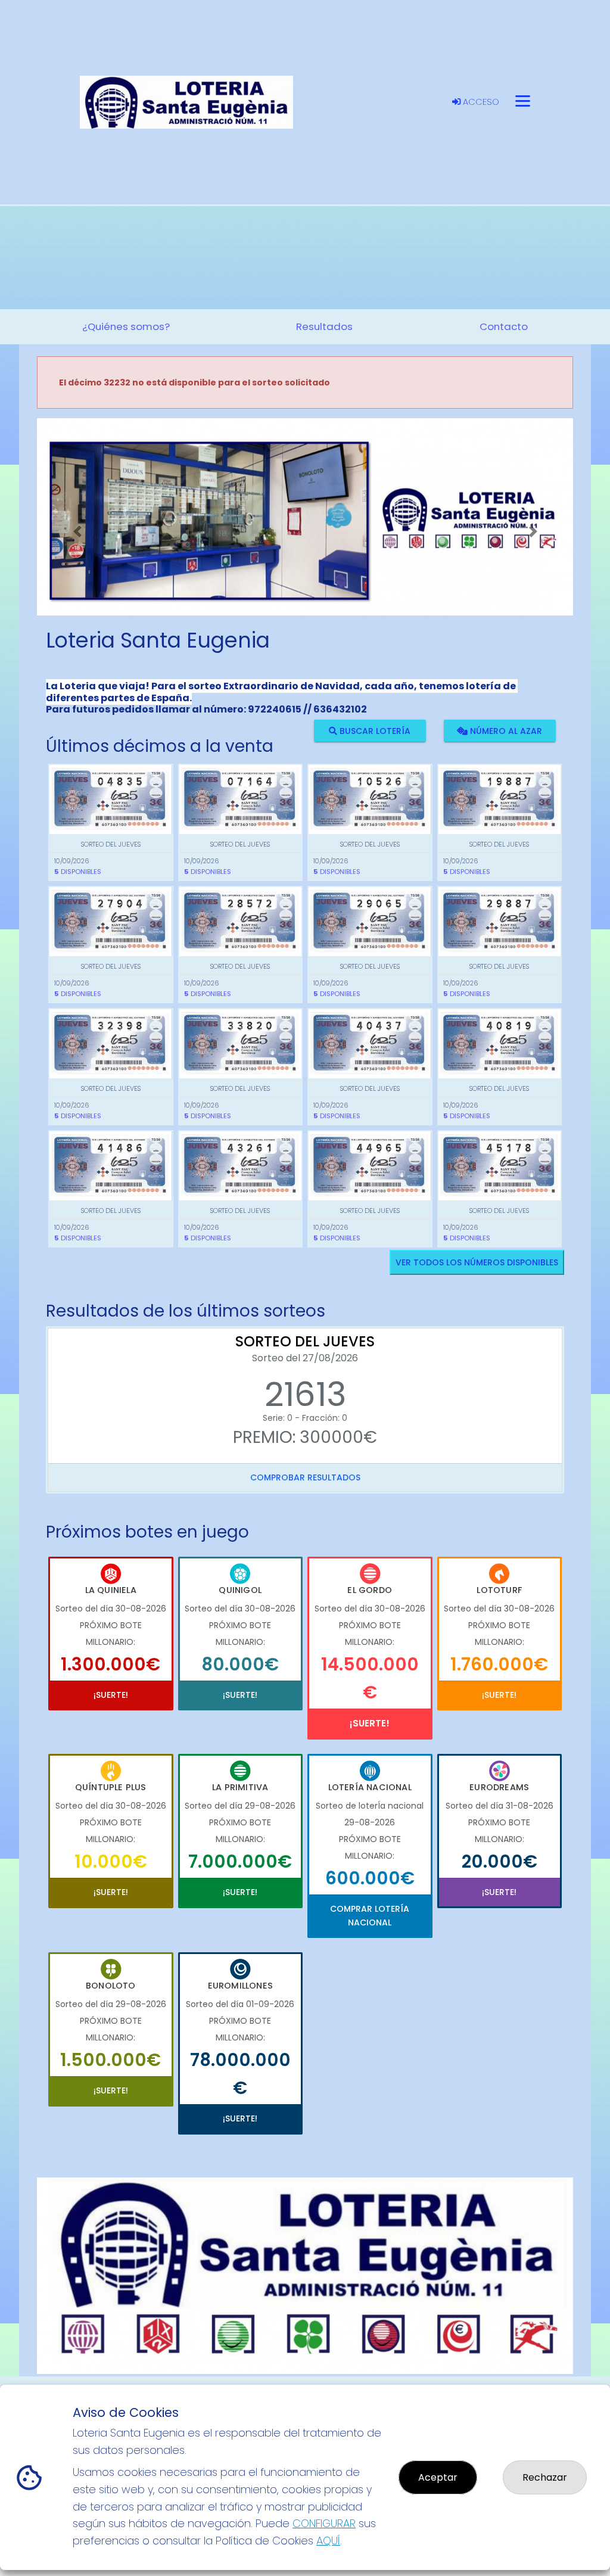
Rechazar (545, 2477)
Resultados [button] (324, 326)
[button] (77, 532)
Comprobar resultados (305, 1477)
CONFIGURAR (324, 2523)
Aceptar (438, 2477)
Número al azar (505, 730)
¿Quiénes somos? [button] (126, 326)
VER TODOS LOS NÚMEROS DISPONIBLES (477, 1262)
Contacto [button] (504, 326)
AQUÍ (328, 2541)
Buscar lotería (374, 730)
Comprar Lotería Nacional (370, 1915)
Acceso (480, 102)
